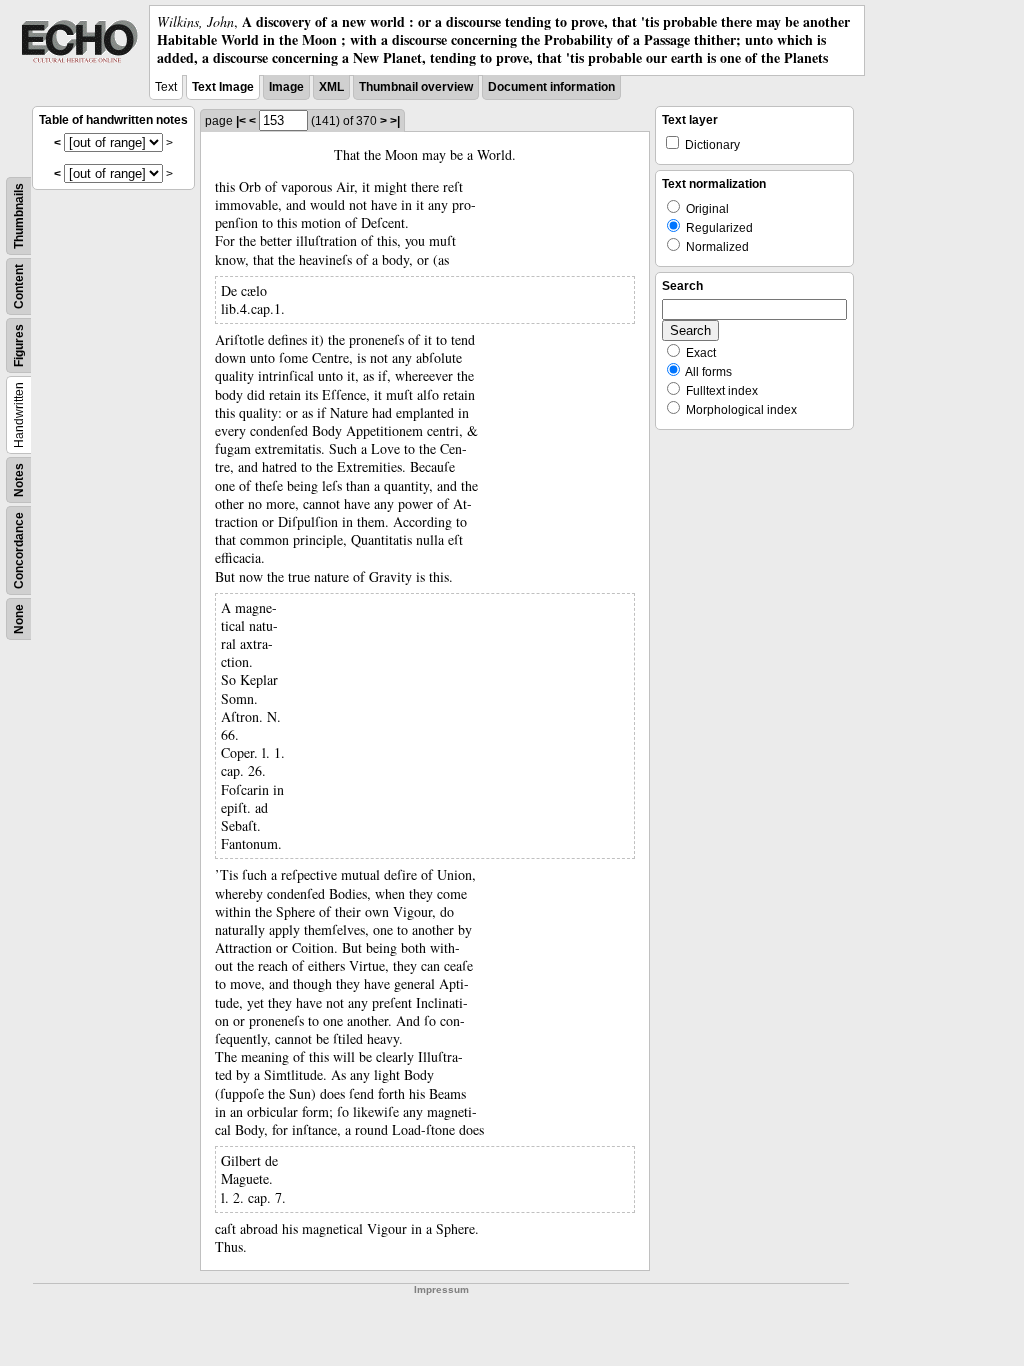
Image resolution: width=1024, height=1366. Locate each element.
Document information (551, 87)
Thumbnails (19, 216)
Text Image (223, 87)
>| (395, 121)
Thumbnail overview (416, 87)
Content (19, 286)
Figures (19, 345)
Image (286, 87)
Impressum (441, 1289)
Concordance (19, 550)
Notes (19, 480)
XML (331, 87)
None (19, 619)
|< (241, 121)
